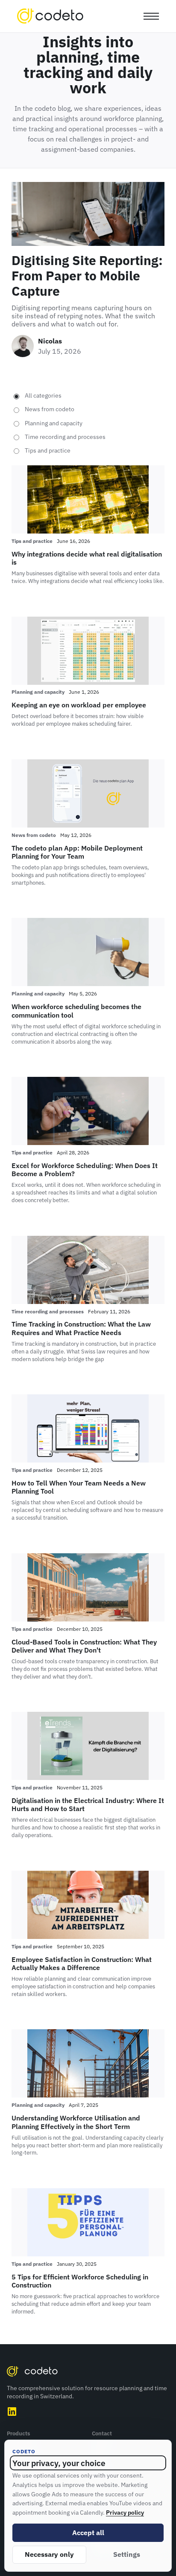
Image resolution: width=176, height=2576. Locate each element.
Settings (127, 2554)
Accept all (88, 2533)
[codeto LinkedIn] (12, 2412)
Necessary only (49, 2554)
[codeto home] (50, 16)
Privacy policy (125, 2512)
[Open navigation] (150, 16)
